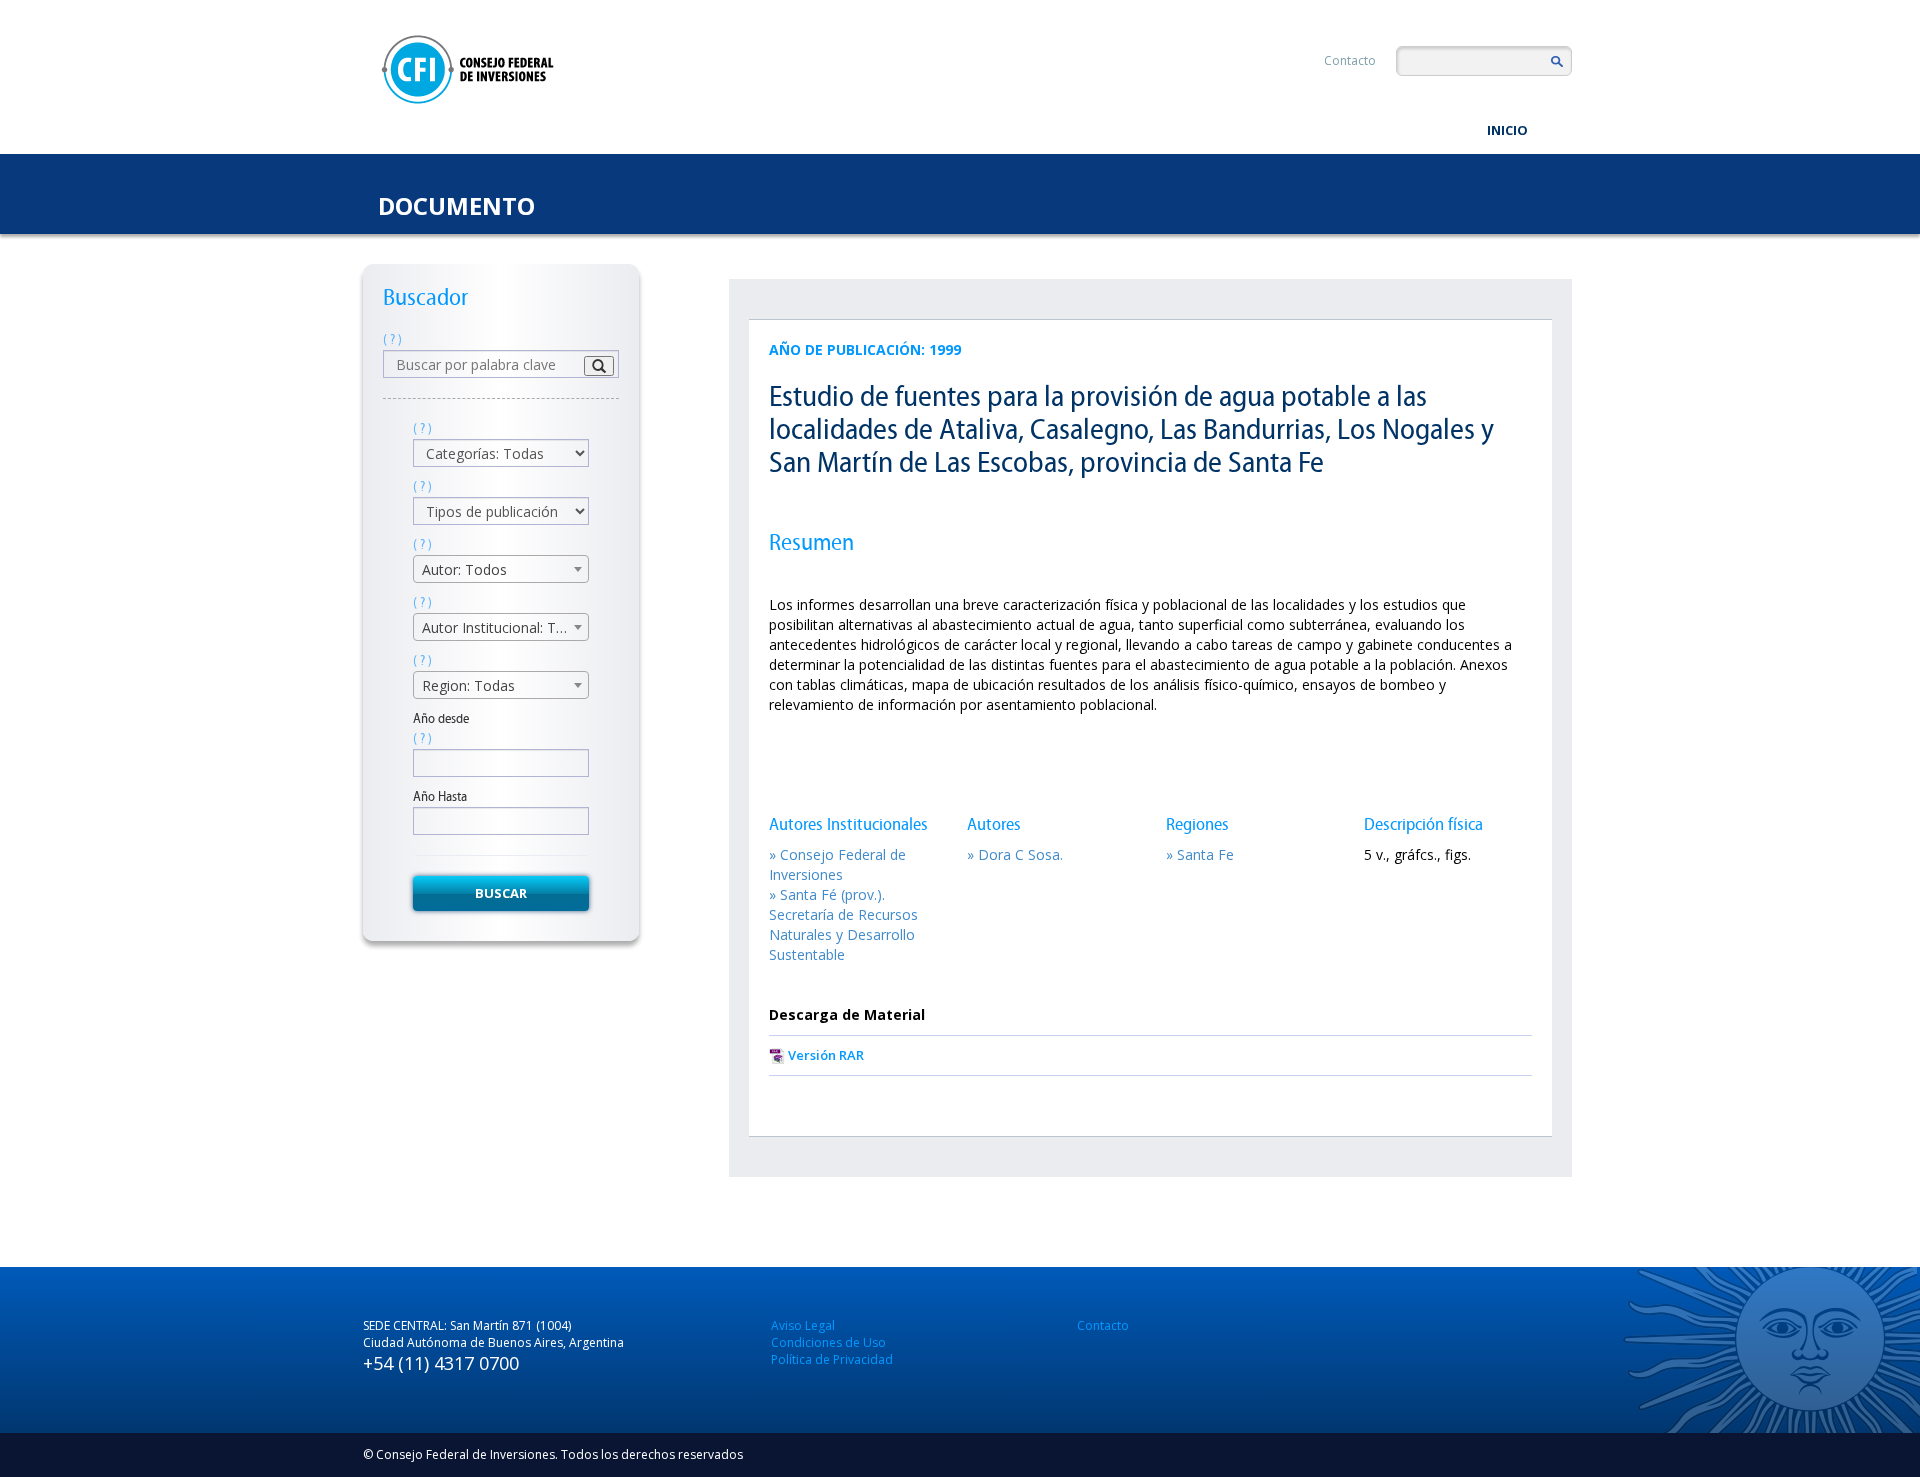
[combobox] (501, 569)
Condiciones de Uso (828, 1342)
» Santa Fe (1200, 854)
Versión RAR (826, 1055)
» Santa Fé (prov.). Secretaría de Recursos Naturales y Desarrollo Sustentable (843, 924)
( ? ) (392, 339)
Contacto (1350, 60)
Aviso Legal (803, 1325)
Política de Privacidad (832, 1359)
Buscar (501, 893)
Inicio (1507, 130)
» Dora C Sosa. (1015, 854)
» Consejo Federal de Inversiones (837, 864)
